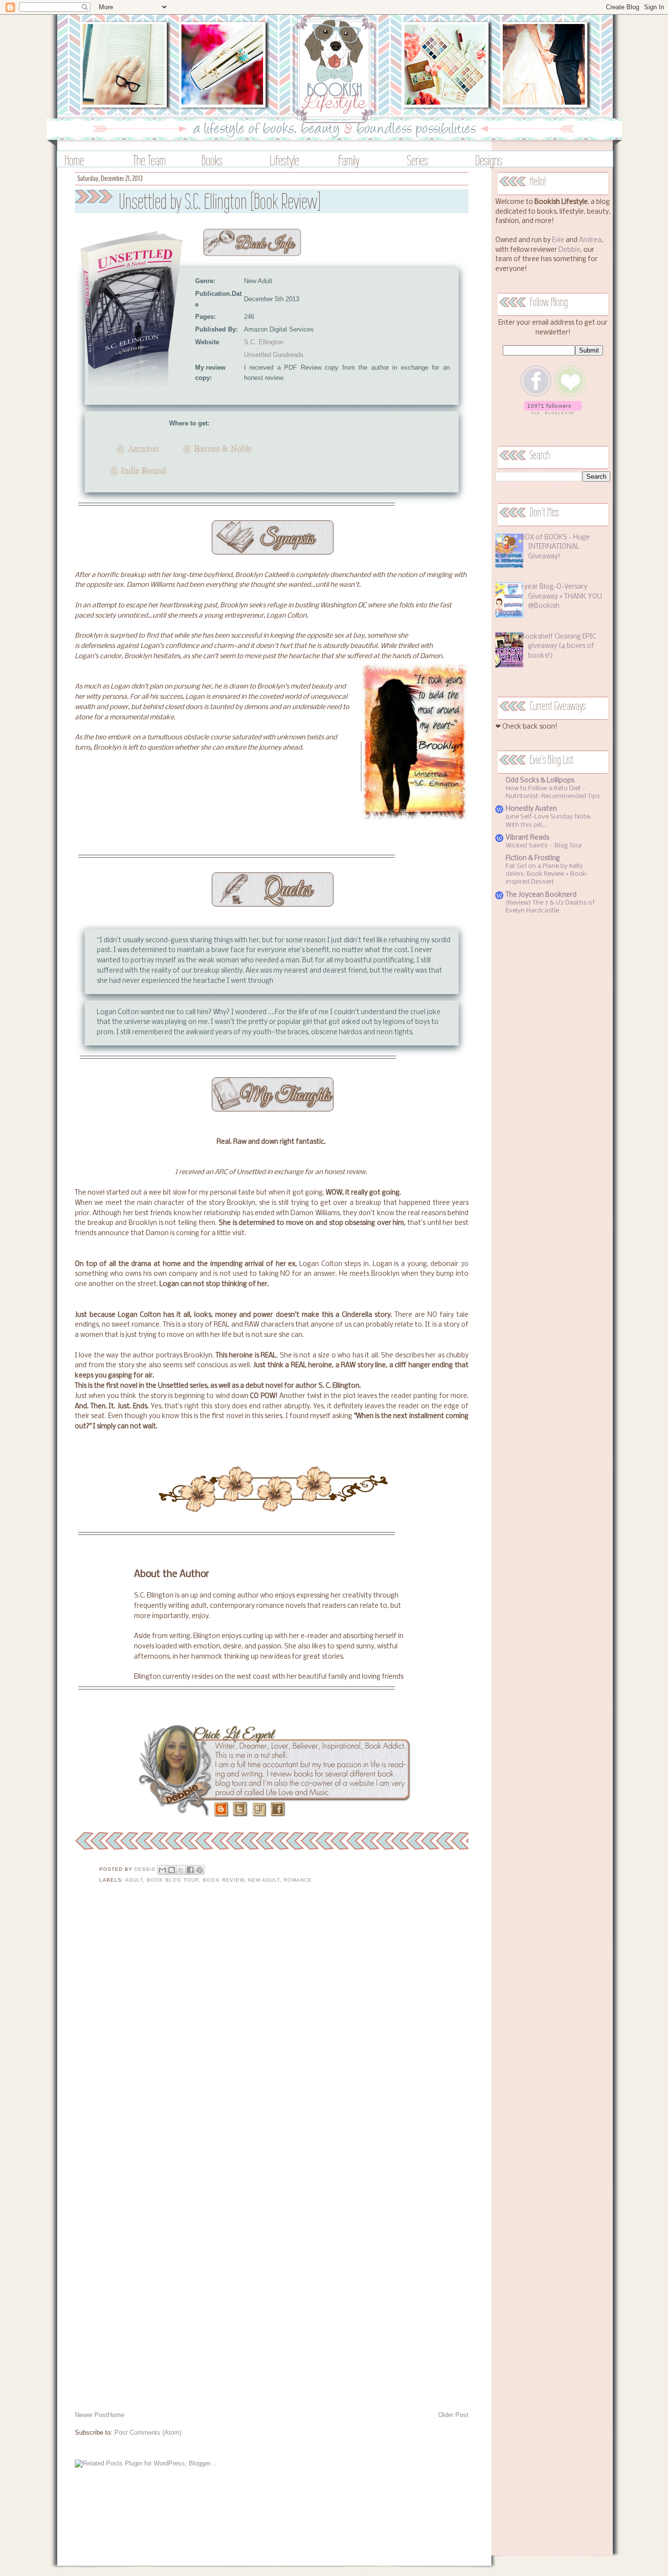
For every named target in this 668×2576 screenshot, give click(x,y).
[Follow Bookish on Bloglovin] (553, 412)
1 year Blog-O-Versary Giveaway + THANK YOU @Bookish (561, 597)
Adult (134, 1880)
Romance (298, 1880)
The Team (149, 160)
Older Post (453, 2415)
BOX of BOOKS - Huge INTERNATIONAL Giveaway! (555, 547)
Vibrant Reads (527, 838)
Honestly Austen (531, 809)
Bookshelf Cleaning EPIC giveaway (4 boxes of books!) (558, 646)
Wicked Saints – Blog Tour (544, 846)
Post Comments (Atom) (148, 2432)
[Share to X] (181, 1870)
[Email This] (162, 1870)
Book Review (223, 1880)
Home (74, 160)
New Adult (264, 1880)
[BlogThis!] (172, 1870)
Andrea (590, 240)
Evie (558, 240)
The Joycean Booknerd (541, 895)
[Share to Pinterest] (200, 1870)
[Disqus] (272, 2029)
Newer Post (91, 2415)
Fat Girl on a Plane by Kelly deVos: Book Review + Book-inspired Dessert (547, 874)
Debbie (569, 250)
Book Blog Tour (173, 1880)
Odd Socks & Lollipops (540, 781)
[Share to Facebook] (190, 1870)
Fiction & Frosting (533, 858)
